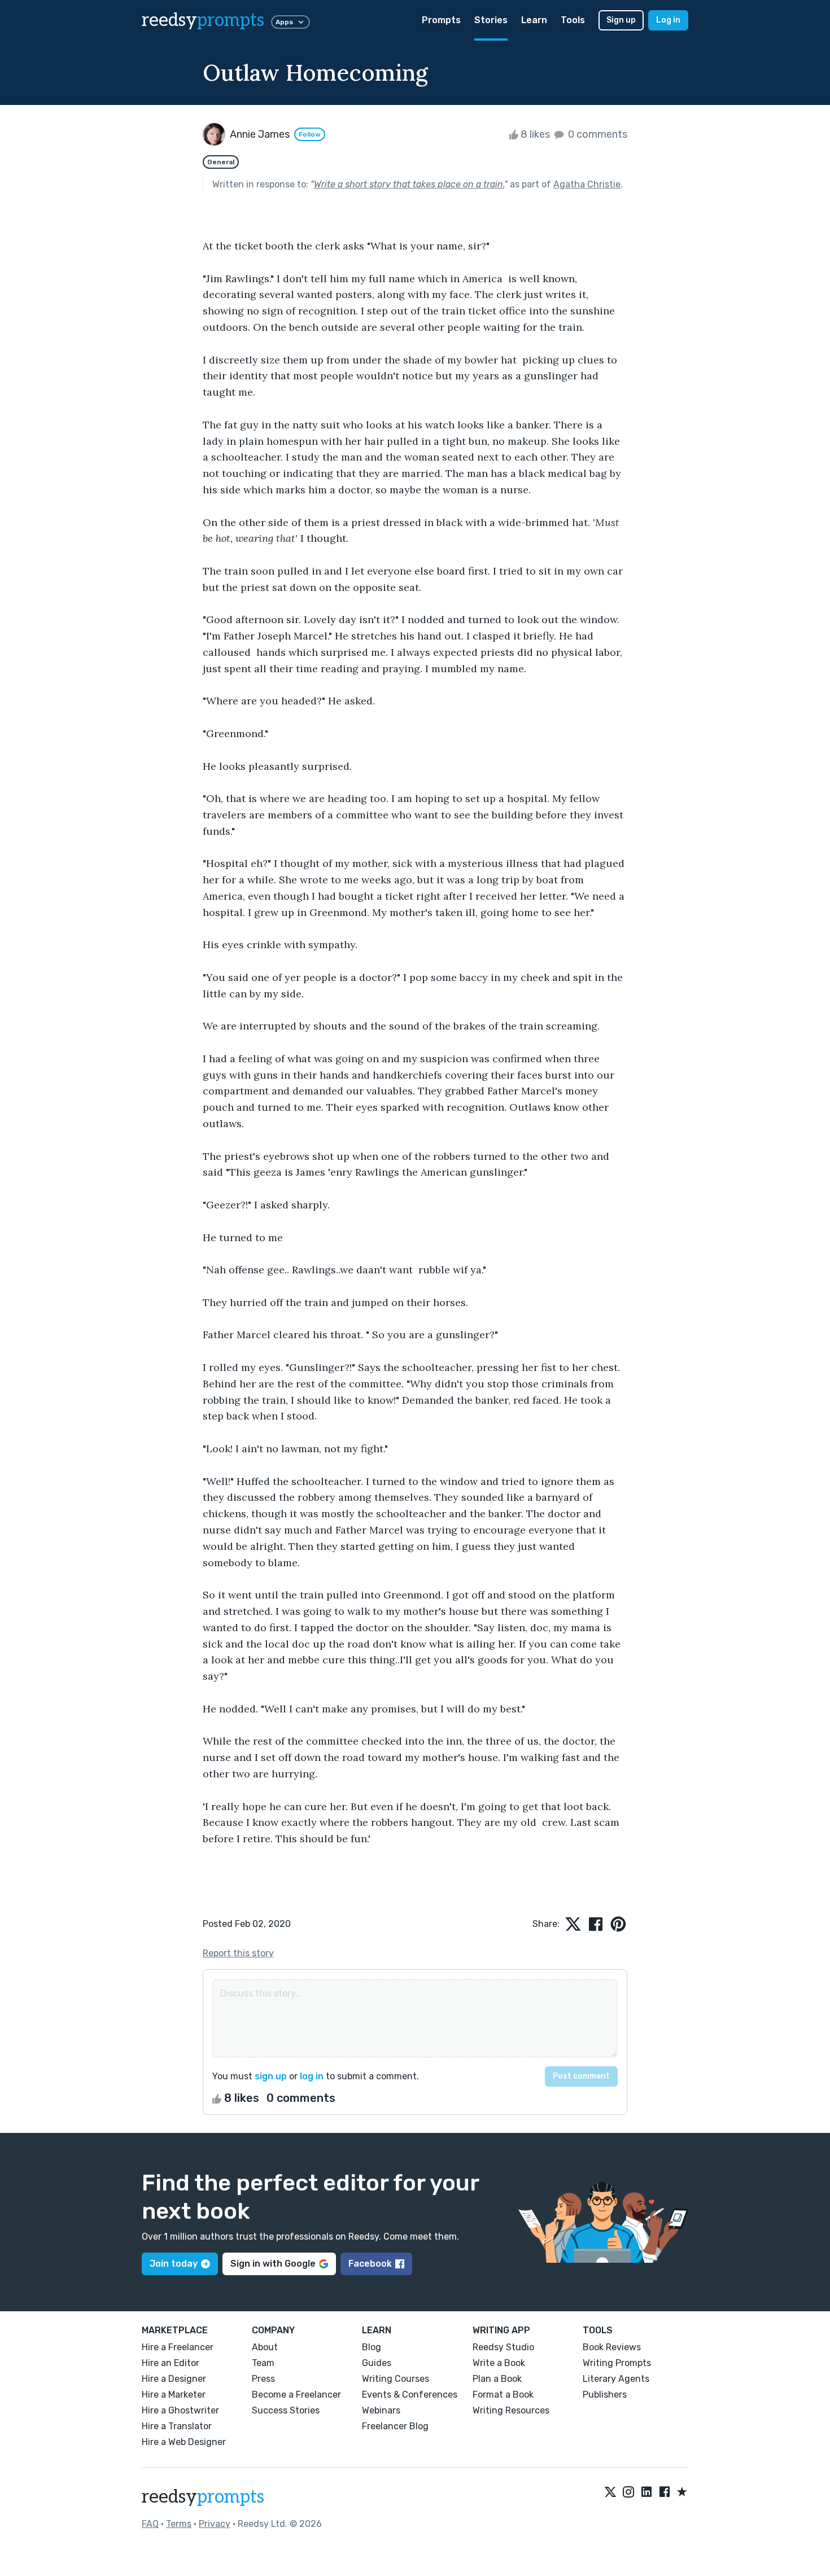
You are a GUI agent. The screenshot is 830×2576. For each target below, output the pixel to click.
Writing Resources (511, 2410)
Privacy (215, 2524)
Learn (534, 20)
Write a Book (499, 2363)
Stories (491, 20)
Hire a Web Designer (184, 2442)
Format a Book (503, 2395)
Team (263, 2363)
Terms (179, 2524)
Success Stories (286, 2410)
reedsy (203, 20)
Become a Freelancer (296, 2395)
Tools (573, 20)
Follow (310, 134)
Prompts (441, 20)
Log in (668, 20)
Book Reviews (612, 2347)
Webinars (381, 2410)
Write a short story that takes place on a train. (409, 184)
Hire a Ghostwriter (180, 2410)
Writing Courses (396, 2379)
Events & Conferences (410, 2395)
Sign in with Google (273, 2264)
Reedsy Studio (503, 2347)
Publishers (605, 2395)
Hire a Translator (177, 2426)
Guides (377, 2363)
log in (312, 2076)
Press (263, 2379)
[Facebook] (665, 2492)
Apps (284, 22)
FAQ (150, 2524)
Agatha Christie (587, 184)
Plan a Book (497, 2379)
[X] (610, 2492)
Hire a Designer (174, 2379)
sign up (271, 2076)
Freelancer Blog (395, 2426)
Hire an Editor (171, 2363)
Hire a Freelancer (178, 2347)
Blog (372, 2347)
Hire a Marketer (174, 2395)
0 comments (597, 134)
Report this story (238, 1953)
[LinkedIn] (646, 2492)
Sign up (621, 20)
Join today (174, 2264)
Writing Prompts (617, 2363)
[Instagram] (628, 2492)
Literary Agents (616, 2379)
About (265, 2347)
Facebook (370, 2264)
